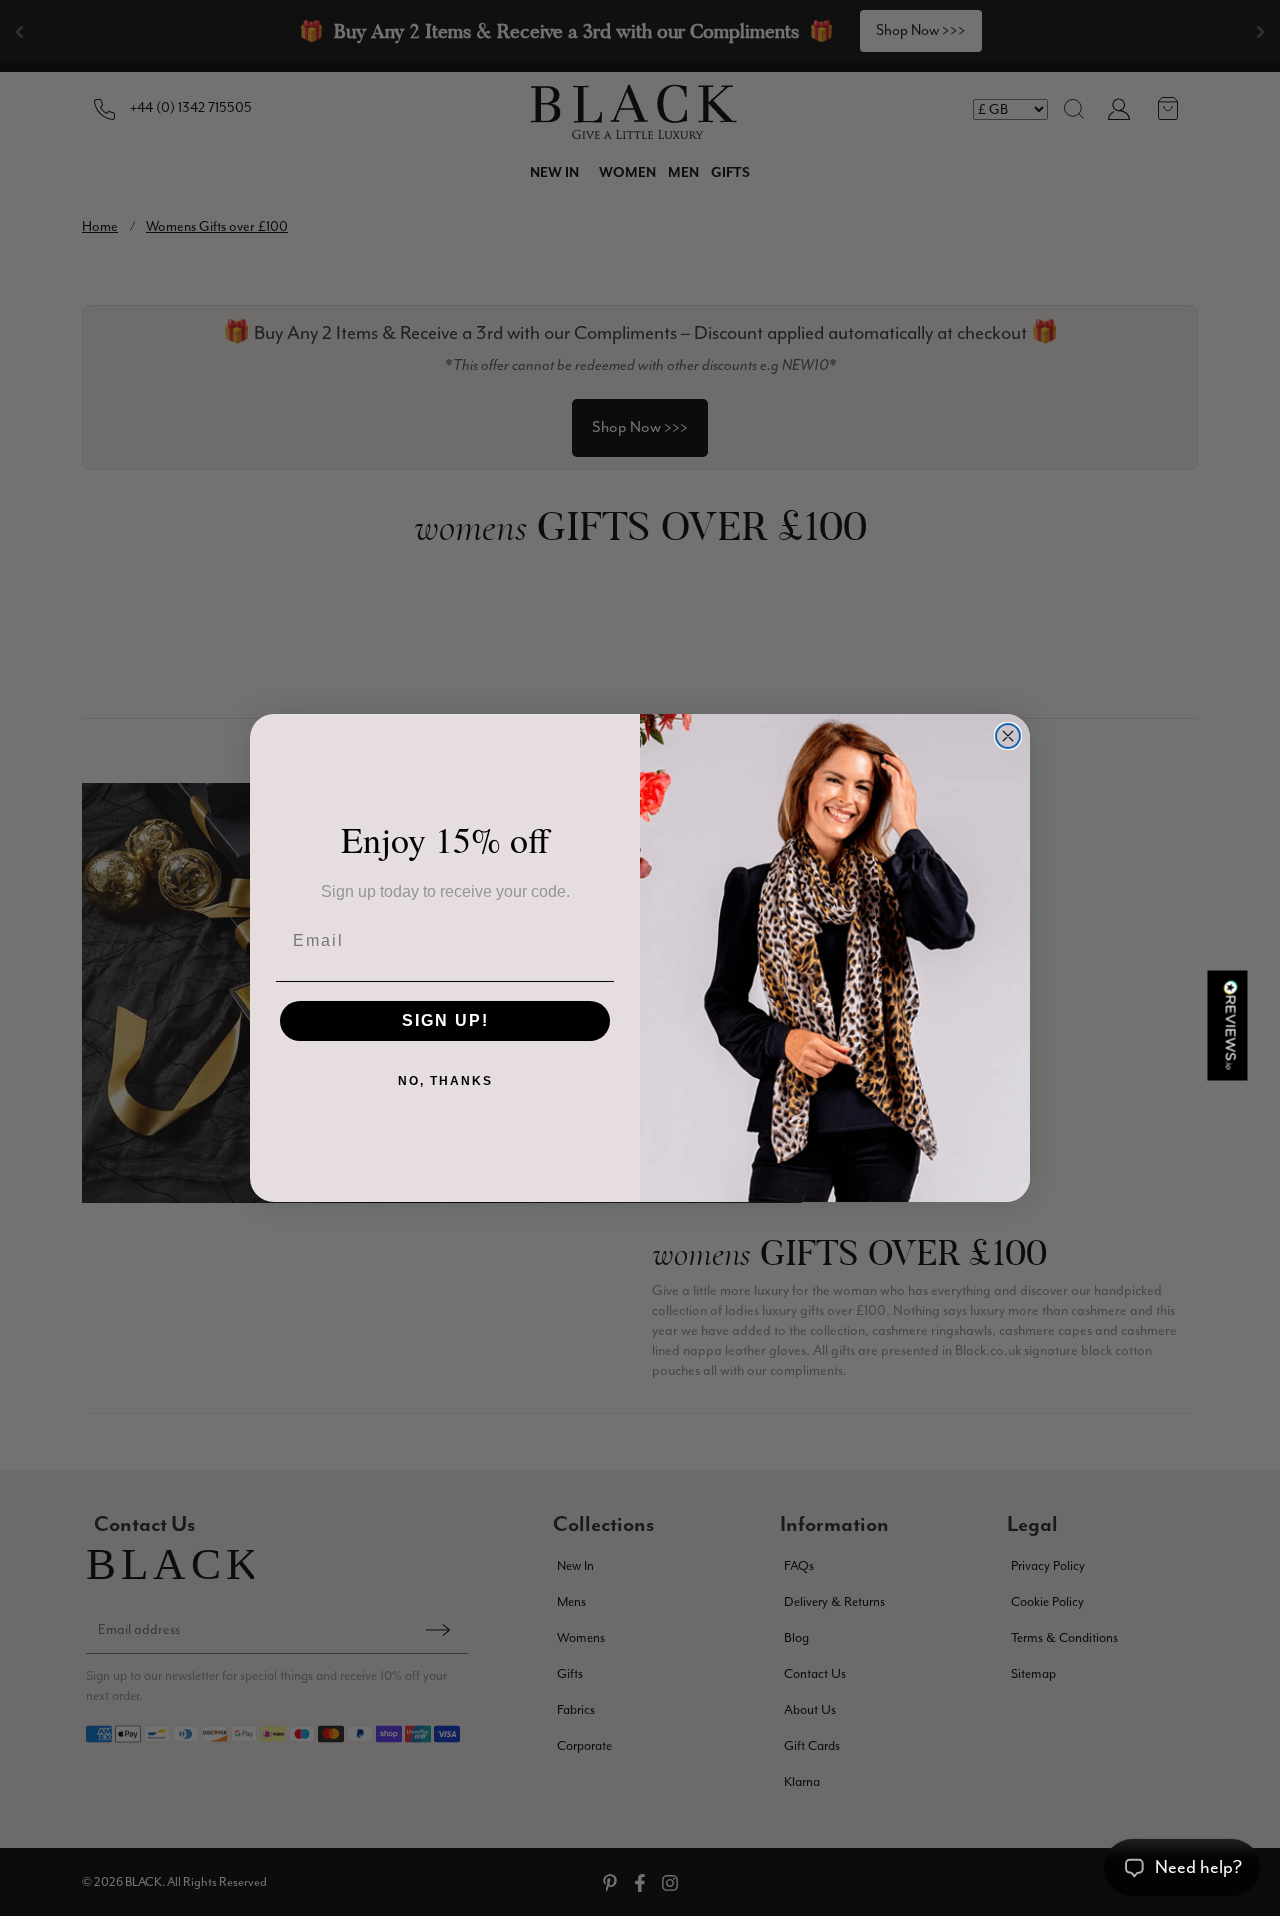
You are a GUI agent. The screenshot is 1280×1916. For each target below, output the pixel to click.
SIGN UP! (445, 1020)
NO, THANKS (445, 1081)
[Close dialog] (1008, 736)
